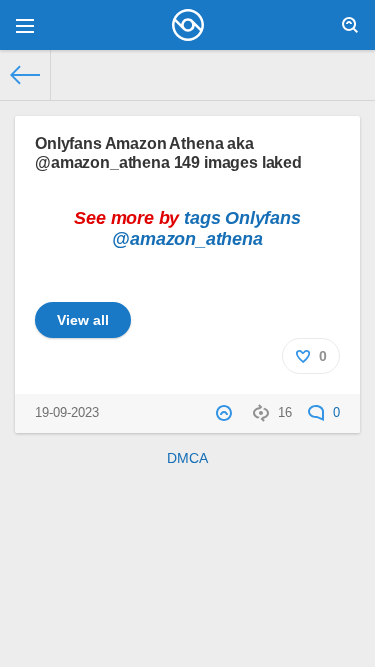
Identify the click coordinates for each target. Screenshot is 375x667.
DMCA (187, 458)
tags (202, 218)
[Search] (350, 25)
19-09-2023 (67, 413)
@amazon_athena (187, 239)
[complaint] (226, 413)
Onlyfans (263, 218)
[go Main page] (187, 25)
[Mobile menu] (25, 25)
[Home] (25, 75)
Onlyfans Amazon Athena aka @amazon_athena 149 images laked (168, 152)
